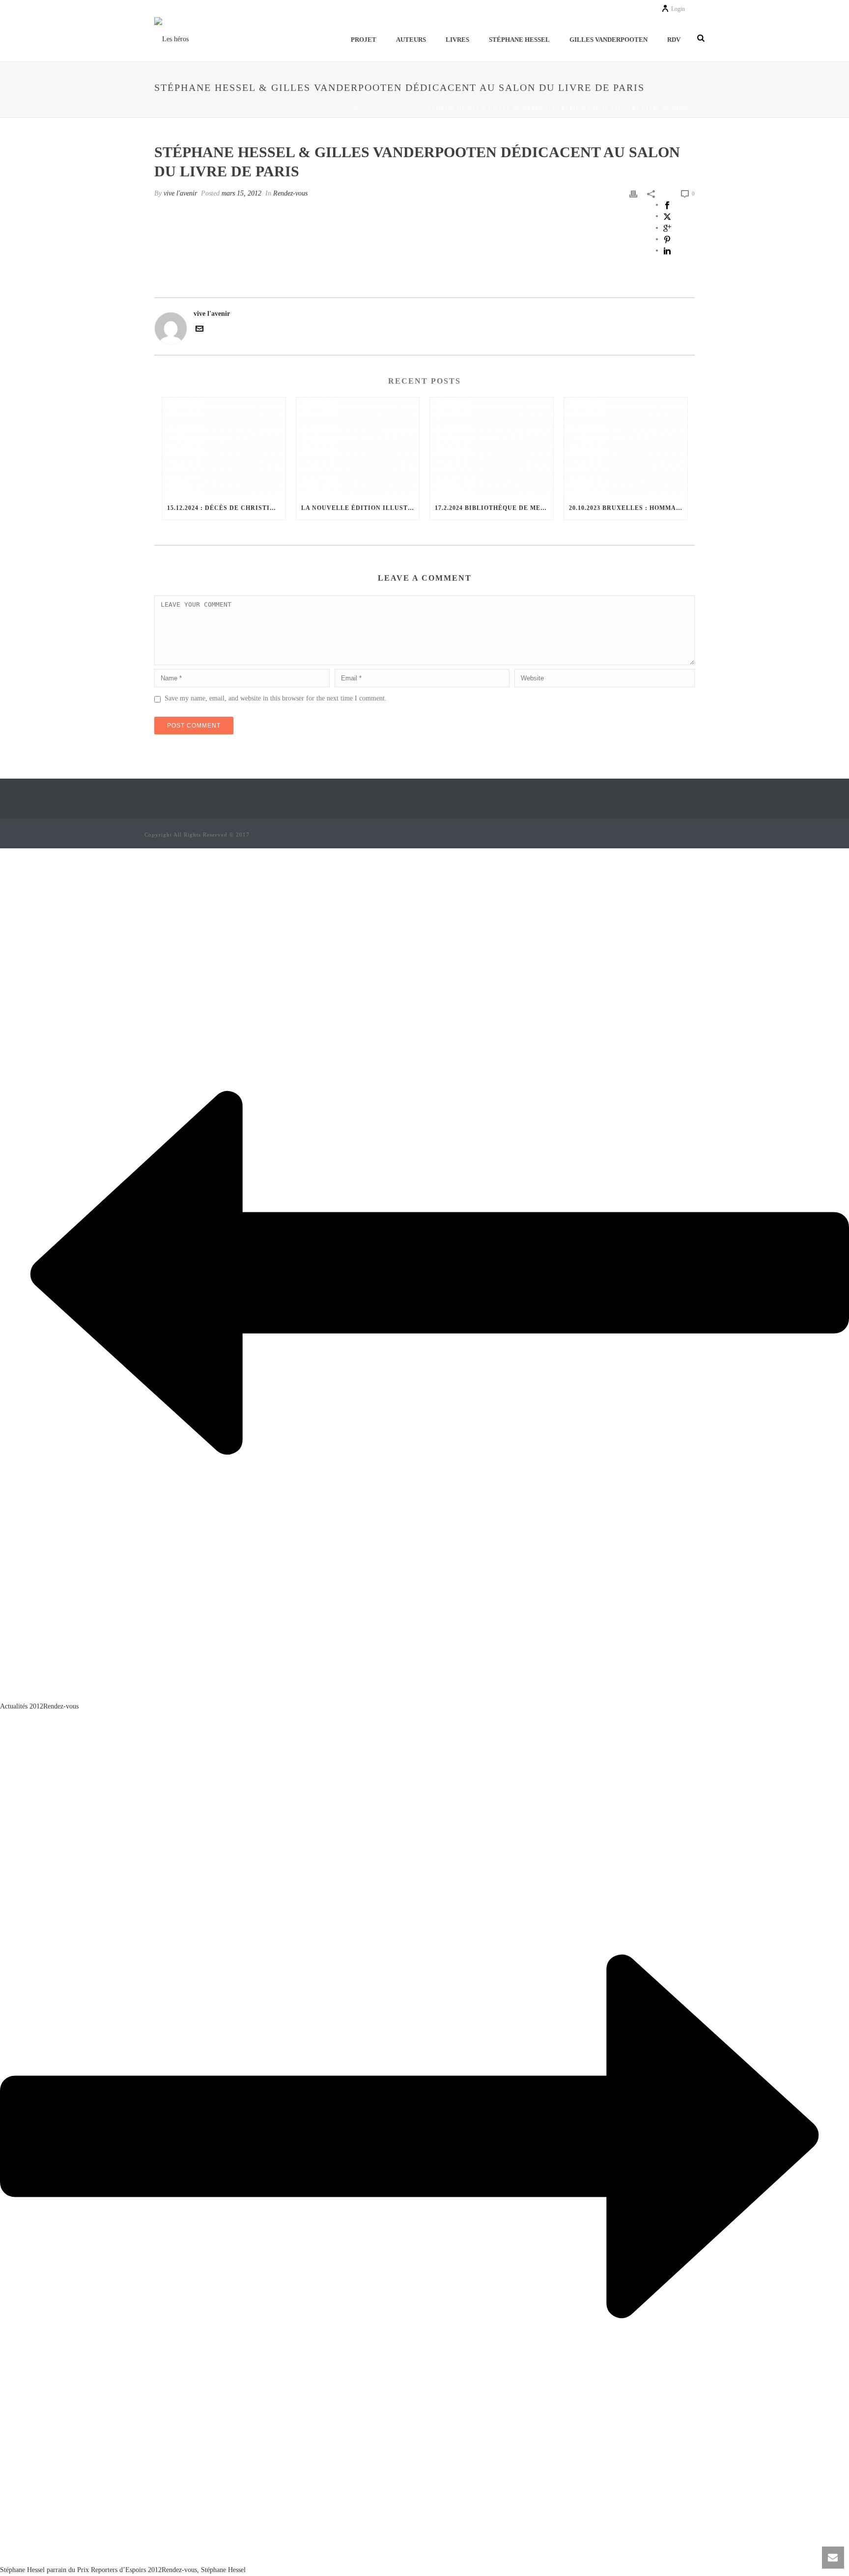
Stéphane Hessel (519, 40)
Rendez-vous (398, 108)
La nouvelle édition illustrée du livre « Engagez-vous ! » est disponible (360, 508)
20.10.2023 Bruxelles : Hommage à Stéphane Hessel (628, 508)
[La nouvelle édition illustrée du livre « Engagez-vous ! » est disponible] (358, 447)
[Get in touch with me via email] (199, 330)
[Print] (633, 193)
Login (678, 9)
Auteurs (411, 40)
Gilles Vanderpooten (608, 40)
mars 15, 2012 (241, 193)
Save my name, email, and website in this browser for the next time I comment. (276, 698)
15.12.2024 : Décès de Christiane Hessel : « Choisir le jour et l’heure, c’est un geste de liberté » (226, 508)
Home (363, 108)
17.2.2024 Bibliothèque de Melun (494, 508)
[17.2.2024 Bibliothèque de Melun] (492, 447)
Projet (364, 40)
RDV (674, 40)
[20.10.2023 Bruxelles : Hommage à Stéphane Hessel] (626, 447)
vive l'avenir (180, 193)
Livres (457, 40)
